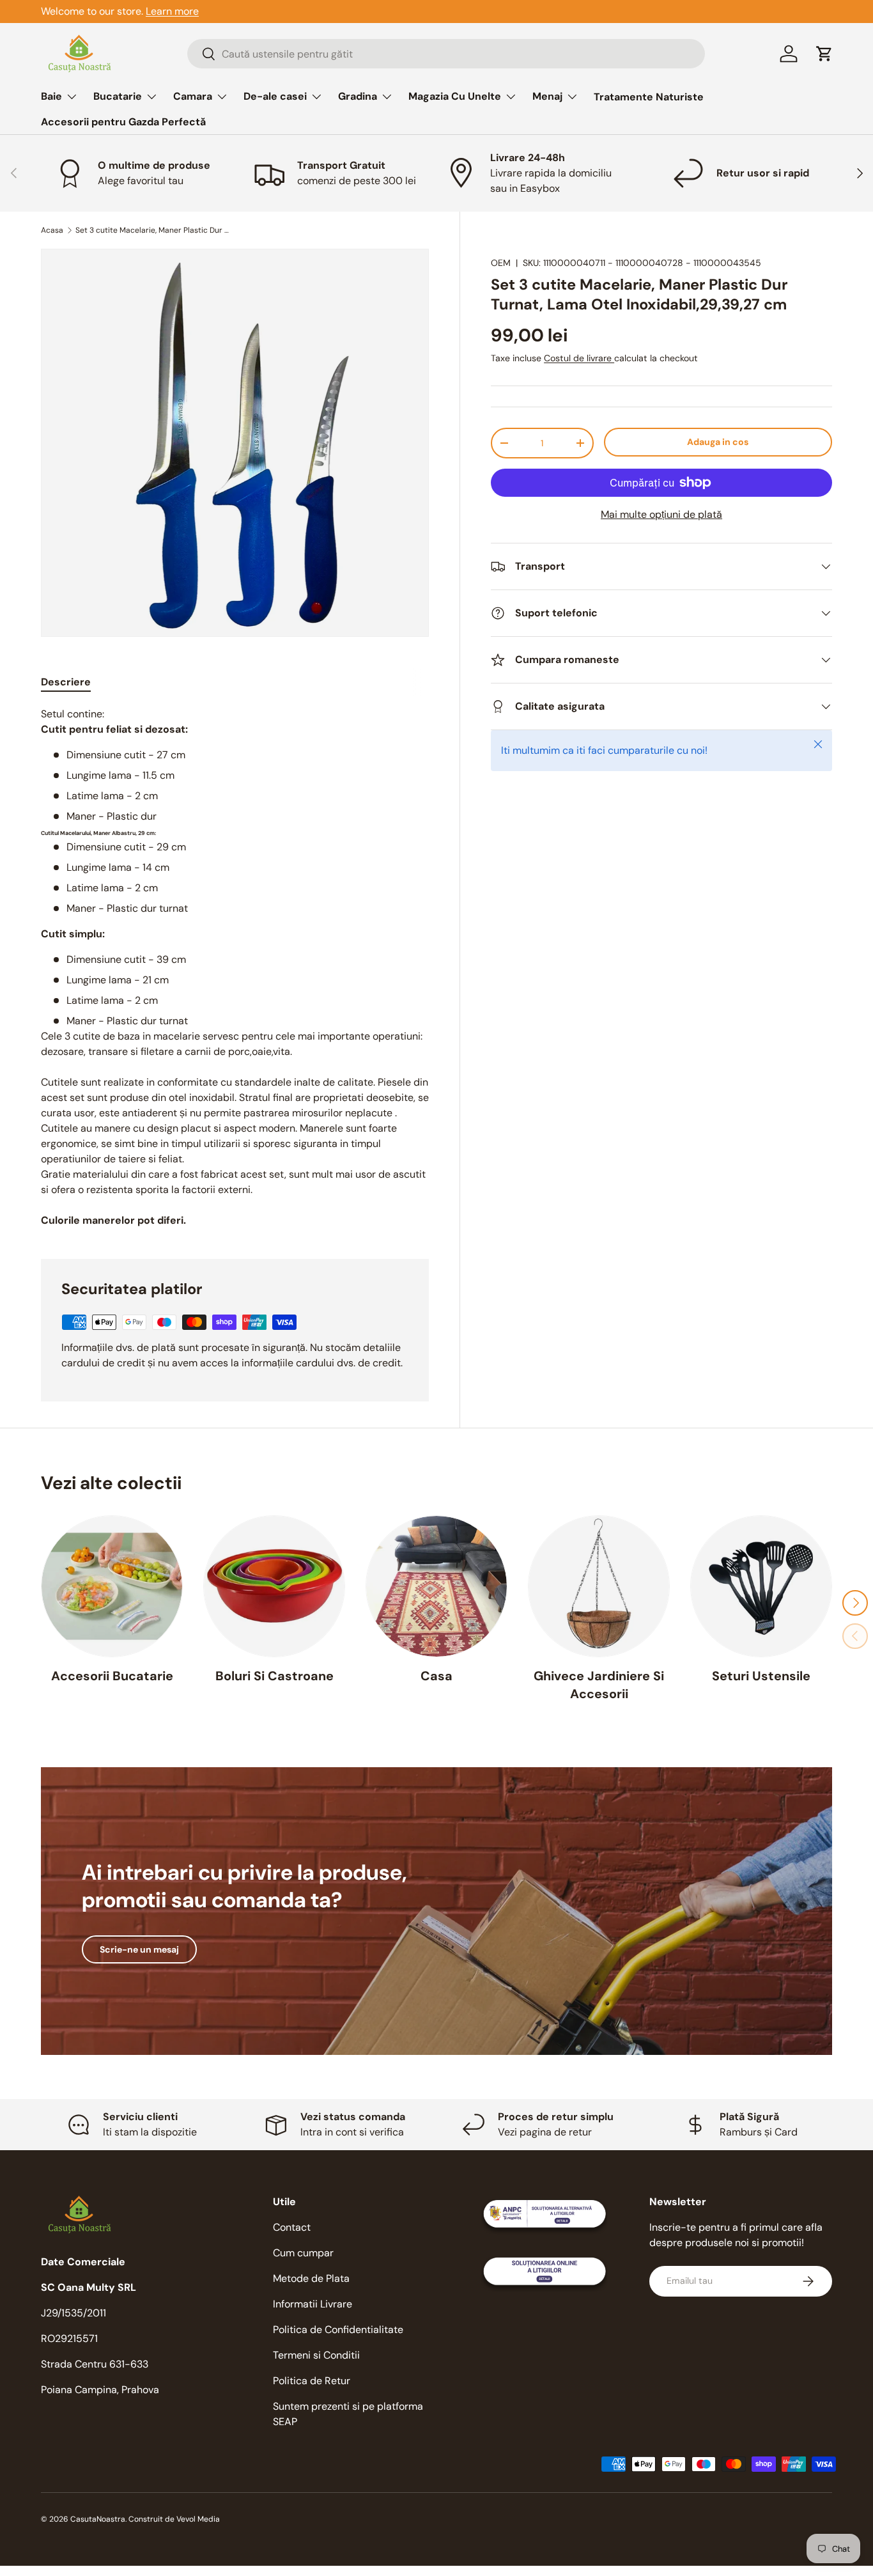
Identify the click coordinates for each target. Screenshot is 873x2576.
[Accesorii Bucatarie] (112, 1586)
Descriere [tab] (66, 682)
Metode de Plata (311, 2278)
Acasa (52, 230)
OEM (501, 263)
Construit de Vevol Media (174, 2519)
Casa (436, 1676)
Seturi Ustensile (761, 1676)
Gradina (358, 96)
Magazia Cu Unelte (455, 96)
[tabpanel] (235, 967)
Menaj (547, 96)
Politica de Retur (312, 2381)
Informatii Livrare (313, 2304)
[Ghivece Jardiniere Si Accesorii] (599, 1586)
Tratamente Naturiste (649, 97)
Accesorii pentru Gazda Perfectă (123, 122)
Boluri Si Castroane (274, 1676)
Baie (51, 96)
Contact (292, 2227)
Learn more (172, 11)
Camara (193, 96)
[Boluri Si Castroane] (274, 1586)
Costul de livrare (579, 358)
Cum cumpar (303, 2253)
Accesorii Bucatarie (112, 1676)
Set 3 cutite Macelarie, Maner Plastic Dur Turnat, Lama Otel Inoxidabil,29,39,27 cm (152, 230)
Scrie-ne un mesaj (139, 1949)
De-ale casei (275, 96)
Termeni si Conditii (316, 2355)
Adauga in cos (718, 442)
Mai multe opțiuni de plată (661, 514)
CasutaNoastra (98, 2519)
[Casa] (436, 1586)
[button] (824, 54)
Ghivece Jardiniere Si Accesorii (599, 1685)
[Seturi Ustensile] (761, 1586)
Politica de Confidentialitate (338, 2330)
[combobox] (446, 54)
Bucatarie (118, 96)
